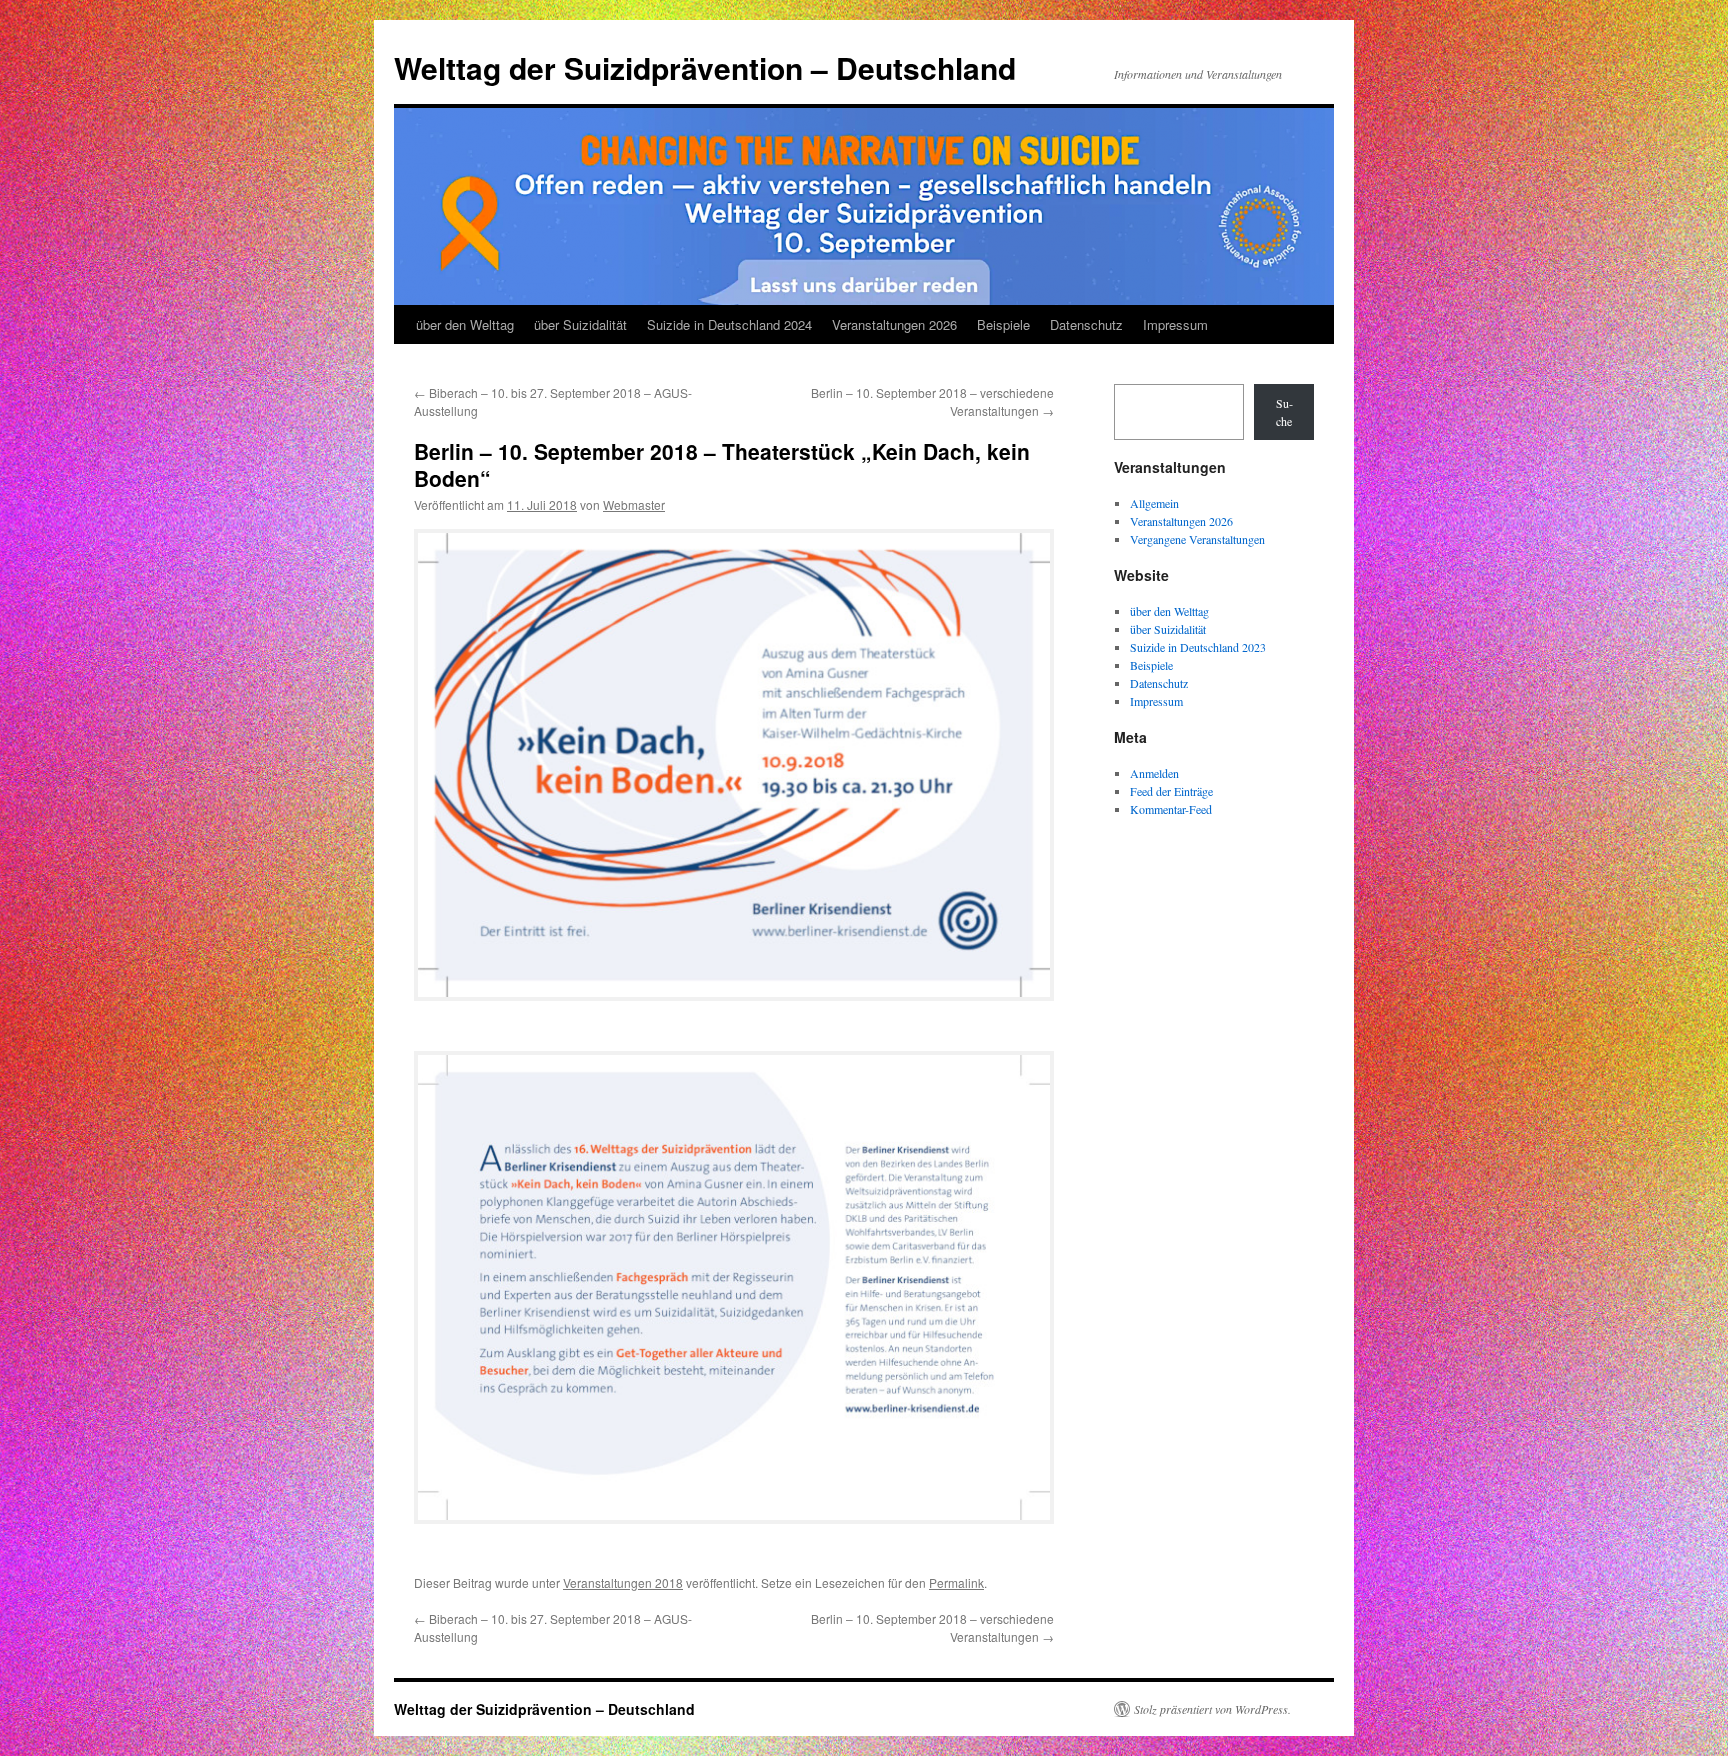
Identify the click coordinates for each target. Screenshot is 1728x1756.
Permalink (956, 1582)
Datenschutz (1086, 324)
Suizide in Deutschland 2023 (1198, 647)
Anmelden (1154, 773)
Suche (1284, 412)
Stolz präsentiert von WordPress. (1212, 1709)
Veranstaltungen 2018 (623, 1582)
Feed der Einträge (1171, 791)
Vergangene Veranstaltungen (1197, 539)
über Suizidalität (580, 324)
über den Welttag (465, 324)
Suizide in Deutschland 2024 (729, 324)
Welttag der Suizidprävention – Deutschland (705, 67)
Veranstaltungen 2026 (894, 324)
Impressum (1175, 324)
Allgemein (1154, 503)
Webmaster (634, 504)
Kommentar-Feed (1171, 809)
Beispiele (1003, 324)
